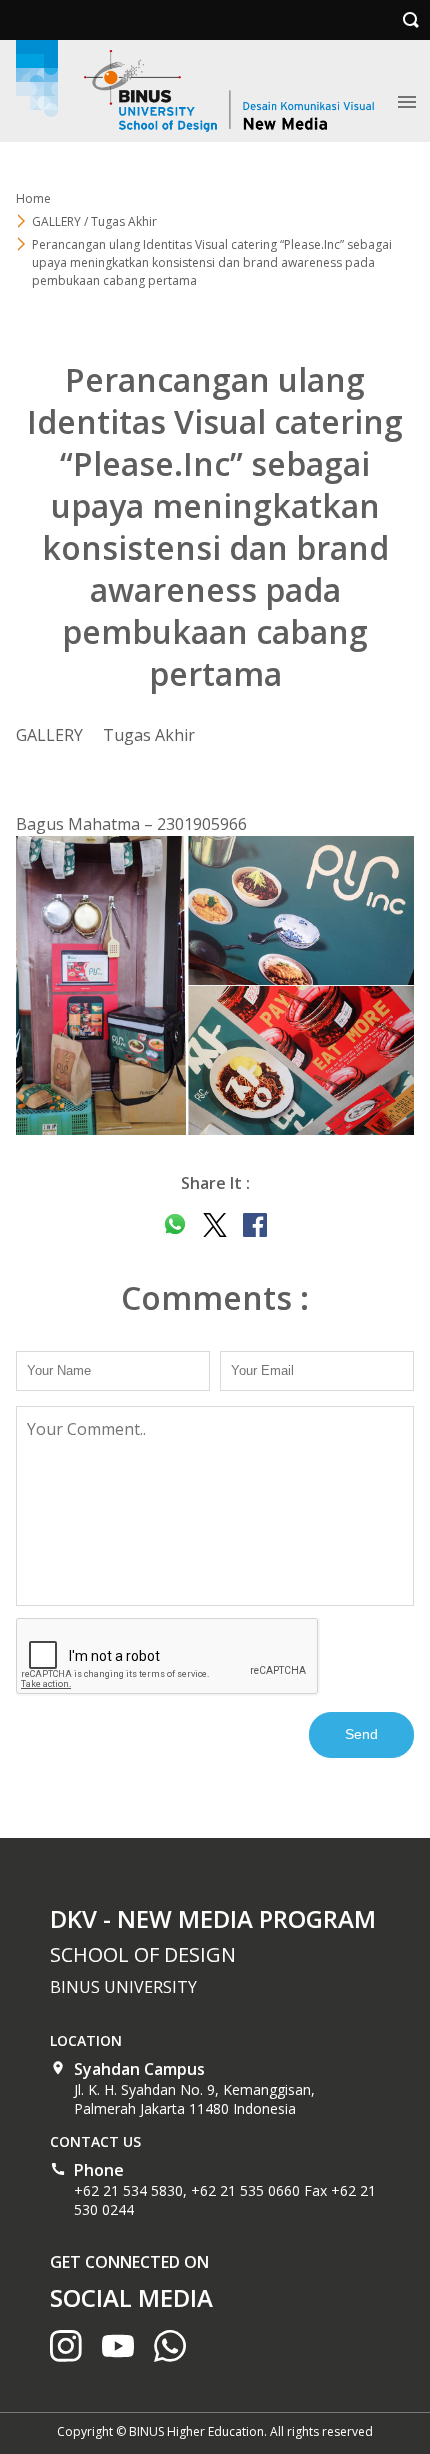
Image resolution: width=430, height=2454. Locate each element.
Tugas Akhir (149, 735)
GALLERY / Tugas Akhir (94, 221)
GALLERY (49, 735)
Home (33, 198)
